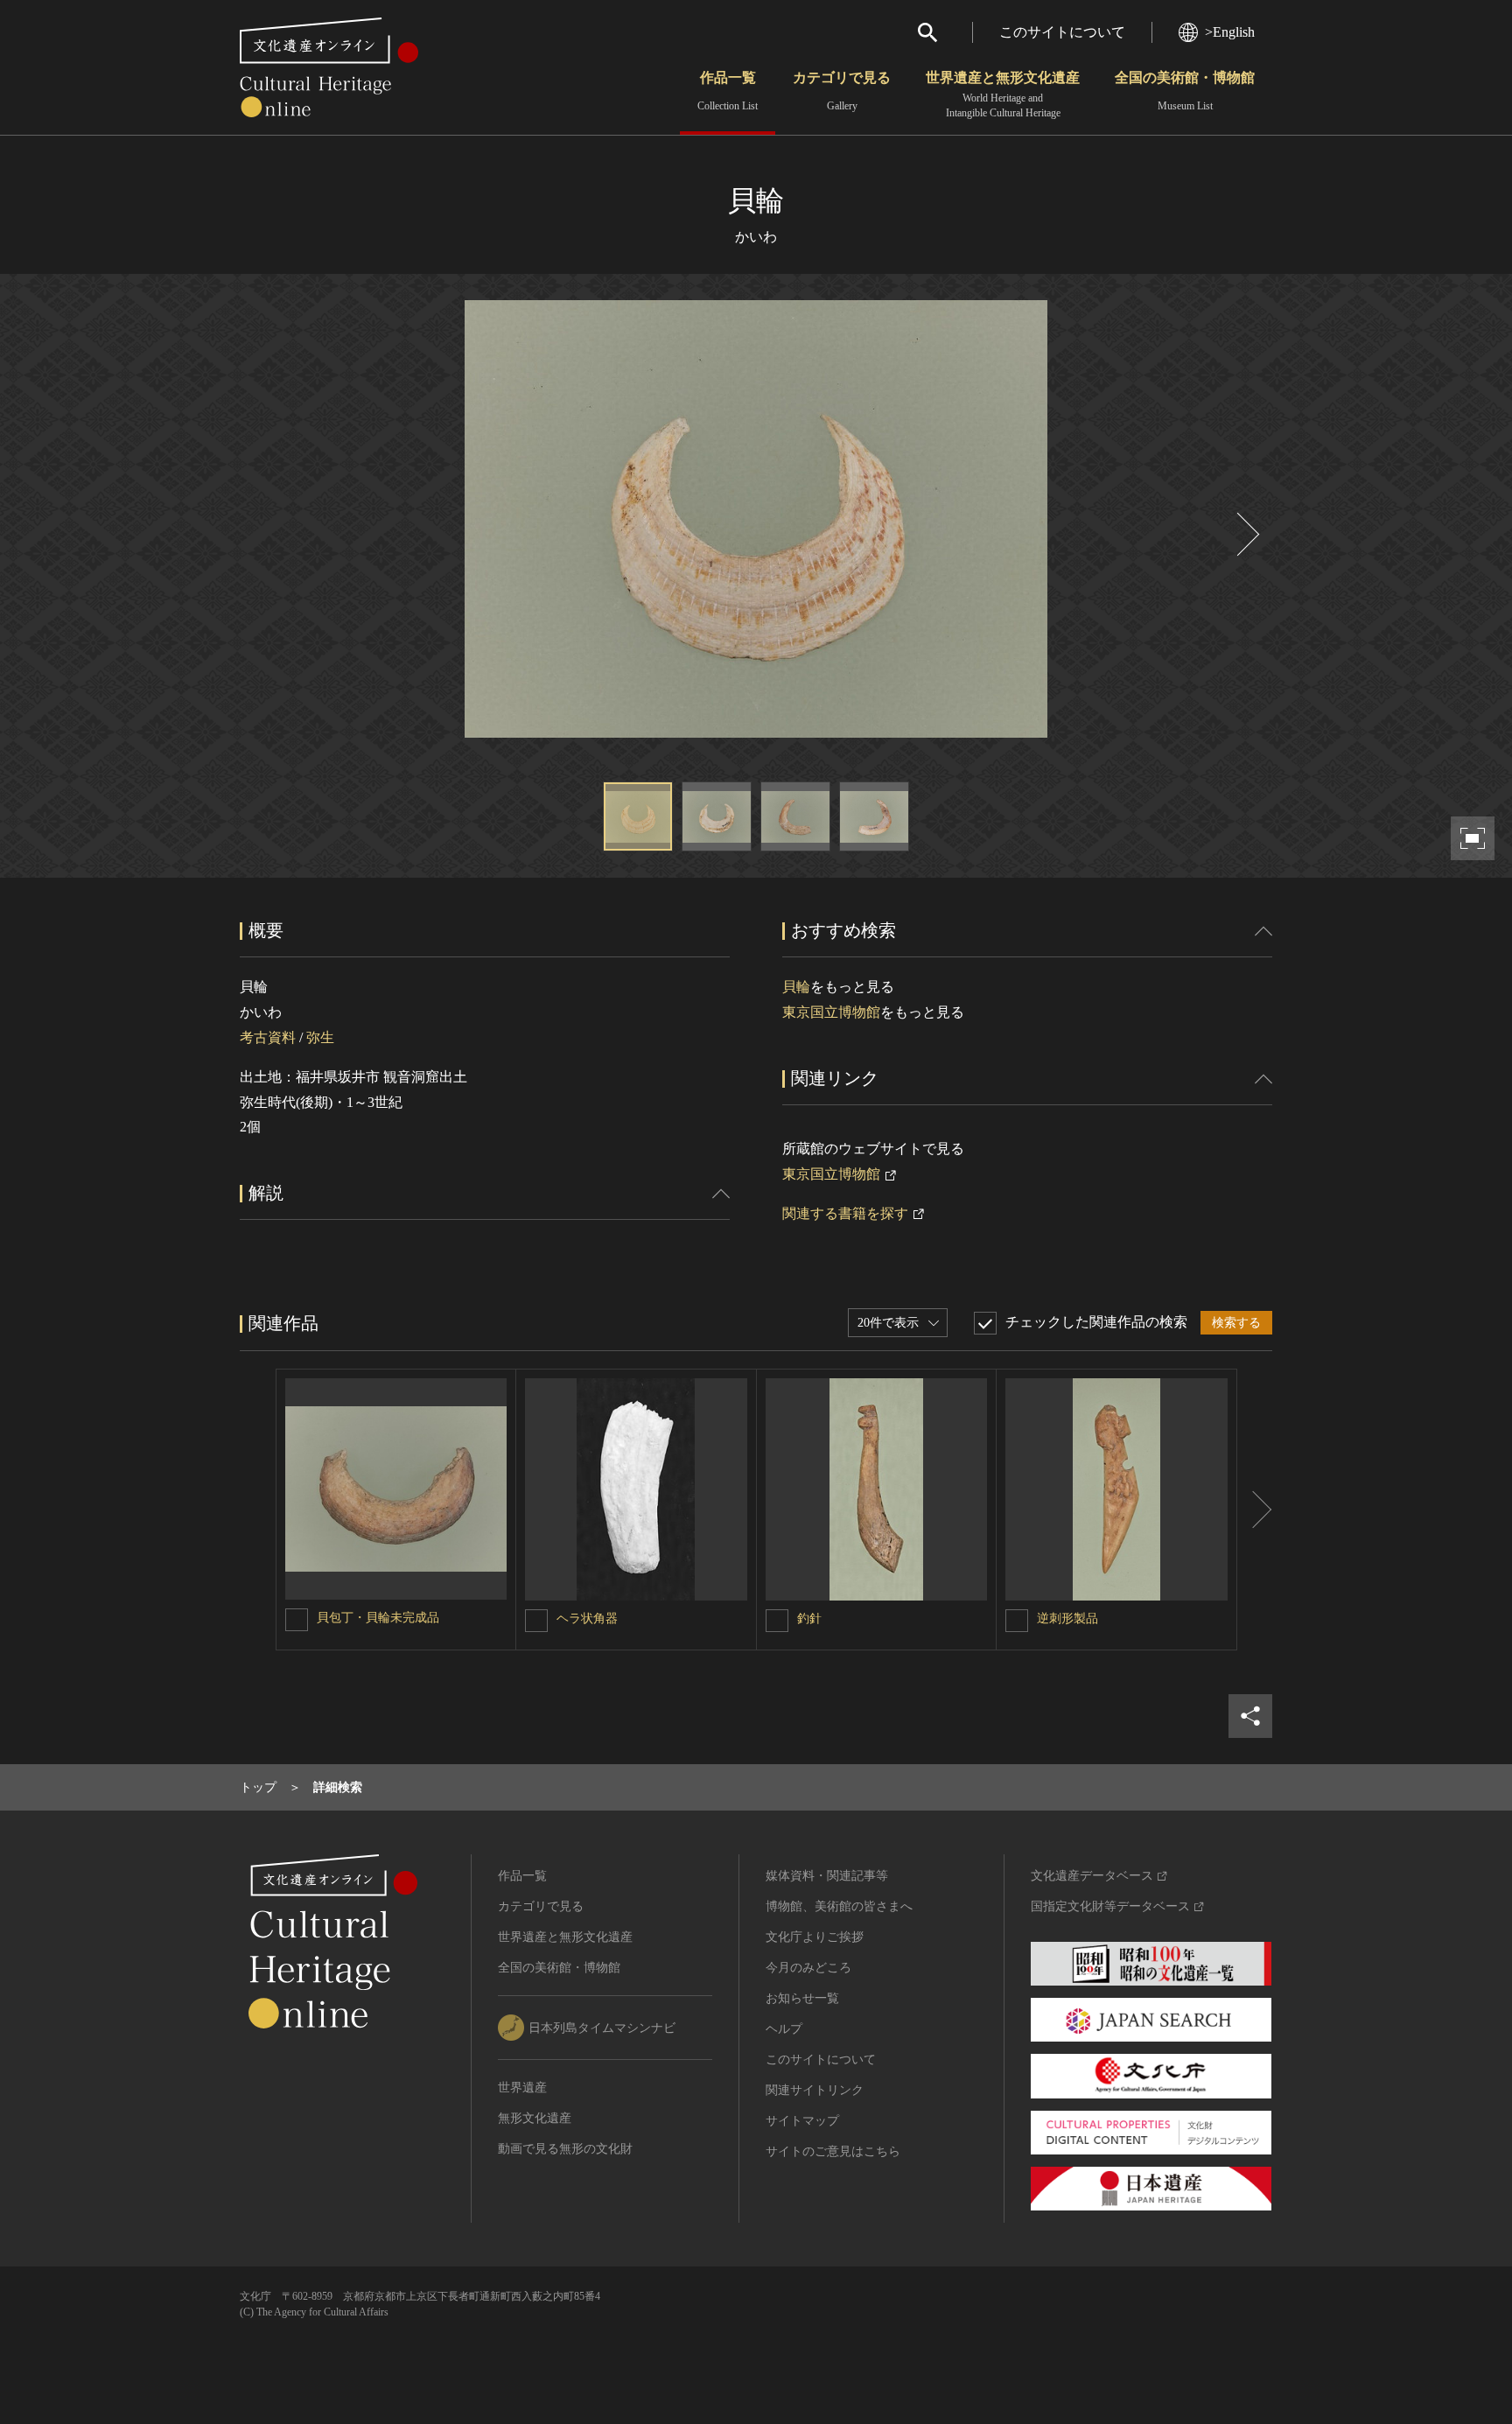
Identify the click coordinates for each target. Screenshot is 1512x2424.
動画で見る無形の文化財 (565, 2149)
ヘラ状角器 (587, 1618)
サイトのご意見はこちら (833, 2151)
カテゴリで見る (842, 91)
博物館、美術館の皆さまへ (839, 1906)
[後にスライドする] (1246, 534)
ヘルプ (784, 2029)
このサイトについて (1062, 32)
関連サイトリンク (815, 2090)
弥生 (320, 1037)
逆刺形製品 (1067, 1618)
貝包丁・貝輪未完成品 (378, 1618)
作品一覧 (728, 91)
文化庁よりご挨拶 (815, 1937)
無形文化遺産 (535, 2118)
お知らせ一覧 (802, 1998)
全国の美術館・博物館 (1185, 91)
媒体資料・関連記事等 (827, 1876)
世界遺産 (522, 2088)
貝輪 (796, 987)
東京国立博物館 (831, 1012)
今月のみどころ (808, 1968)
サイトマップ (802, 2121)
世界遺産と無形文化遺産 (1003, 95)
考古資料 (268, 1037)
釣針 (809, 1618)
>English (1230, 32)
